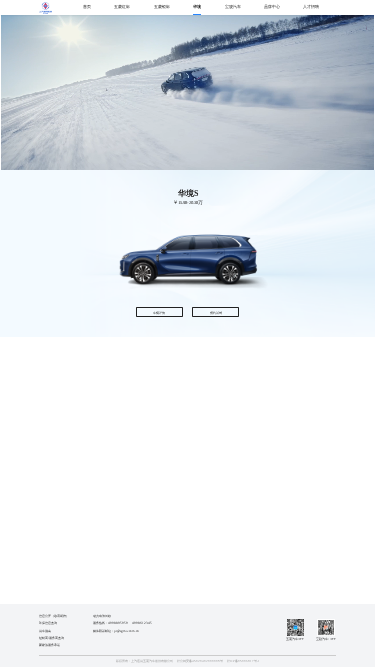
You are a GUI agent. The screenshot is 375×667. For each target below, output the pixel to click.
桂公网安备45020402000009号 (200, 661)
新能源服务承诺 (49, 645)
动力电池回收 (102, 616)
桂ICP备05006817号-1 (243, 661)
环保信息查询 (48, 623)
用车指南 (45, 631)
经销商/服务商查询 (51, 638)
